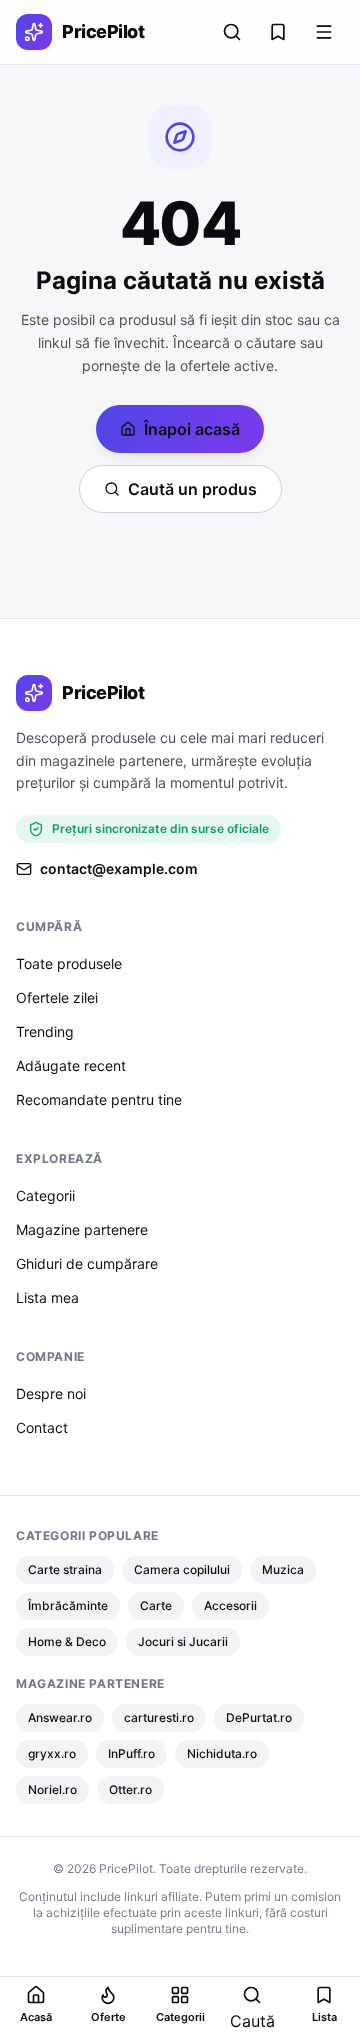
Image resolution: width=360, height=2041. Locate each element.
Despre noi (51, 1393)
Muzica (283, 1569)
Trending (45, 1031)
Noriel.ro (52, 1789)
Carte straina (65, 1569)
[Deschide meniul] (324, 32)
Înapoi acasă (192, 429)
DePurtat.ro (259, 1717)
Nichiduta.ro (222, 1753)
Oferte (108, 2017)
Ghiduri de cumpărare (87, 1263)
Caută (252, 2021)
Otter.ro (130, 1789)
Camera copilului (182, 1569)
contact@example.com (119, 868)
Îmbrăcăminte (68, 1605)
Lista (324, 2017)
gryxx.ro (52, 1753)
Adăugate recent (71, 1065)
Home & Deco (67, 1641)
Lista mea (47, 1297)
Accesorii (230, 1605)
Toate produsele (69, 963)
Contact (42, 1427)
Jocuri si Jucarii (183, 1641)
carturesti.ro (159, 1717)
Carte (156, 1605)
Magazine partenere (82, 1229)
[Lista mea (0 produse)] (278, 32)
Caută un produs (192, 489)
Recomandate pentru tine (99, 1099)
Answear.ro (60, 1717)
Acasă (36, 2017)
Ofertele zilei (57, 997)
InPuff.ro (131, 1753)
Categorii (45, 1195)
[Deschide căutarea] (232, 32)
